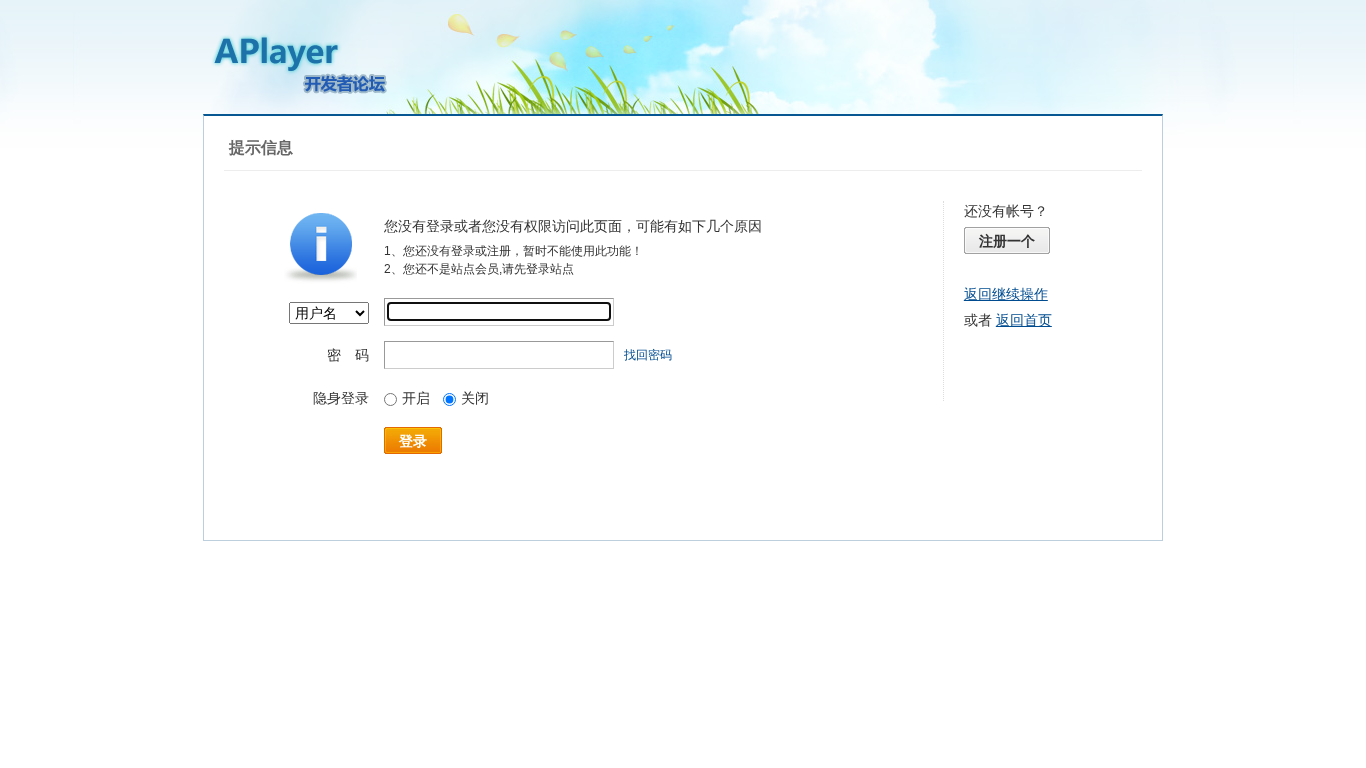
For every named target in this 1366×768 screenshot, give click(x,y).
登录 (413, 441)
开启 (416, 398)
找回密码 (648, 355)
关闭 (475, 398)
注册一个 (1007, 241)
